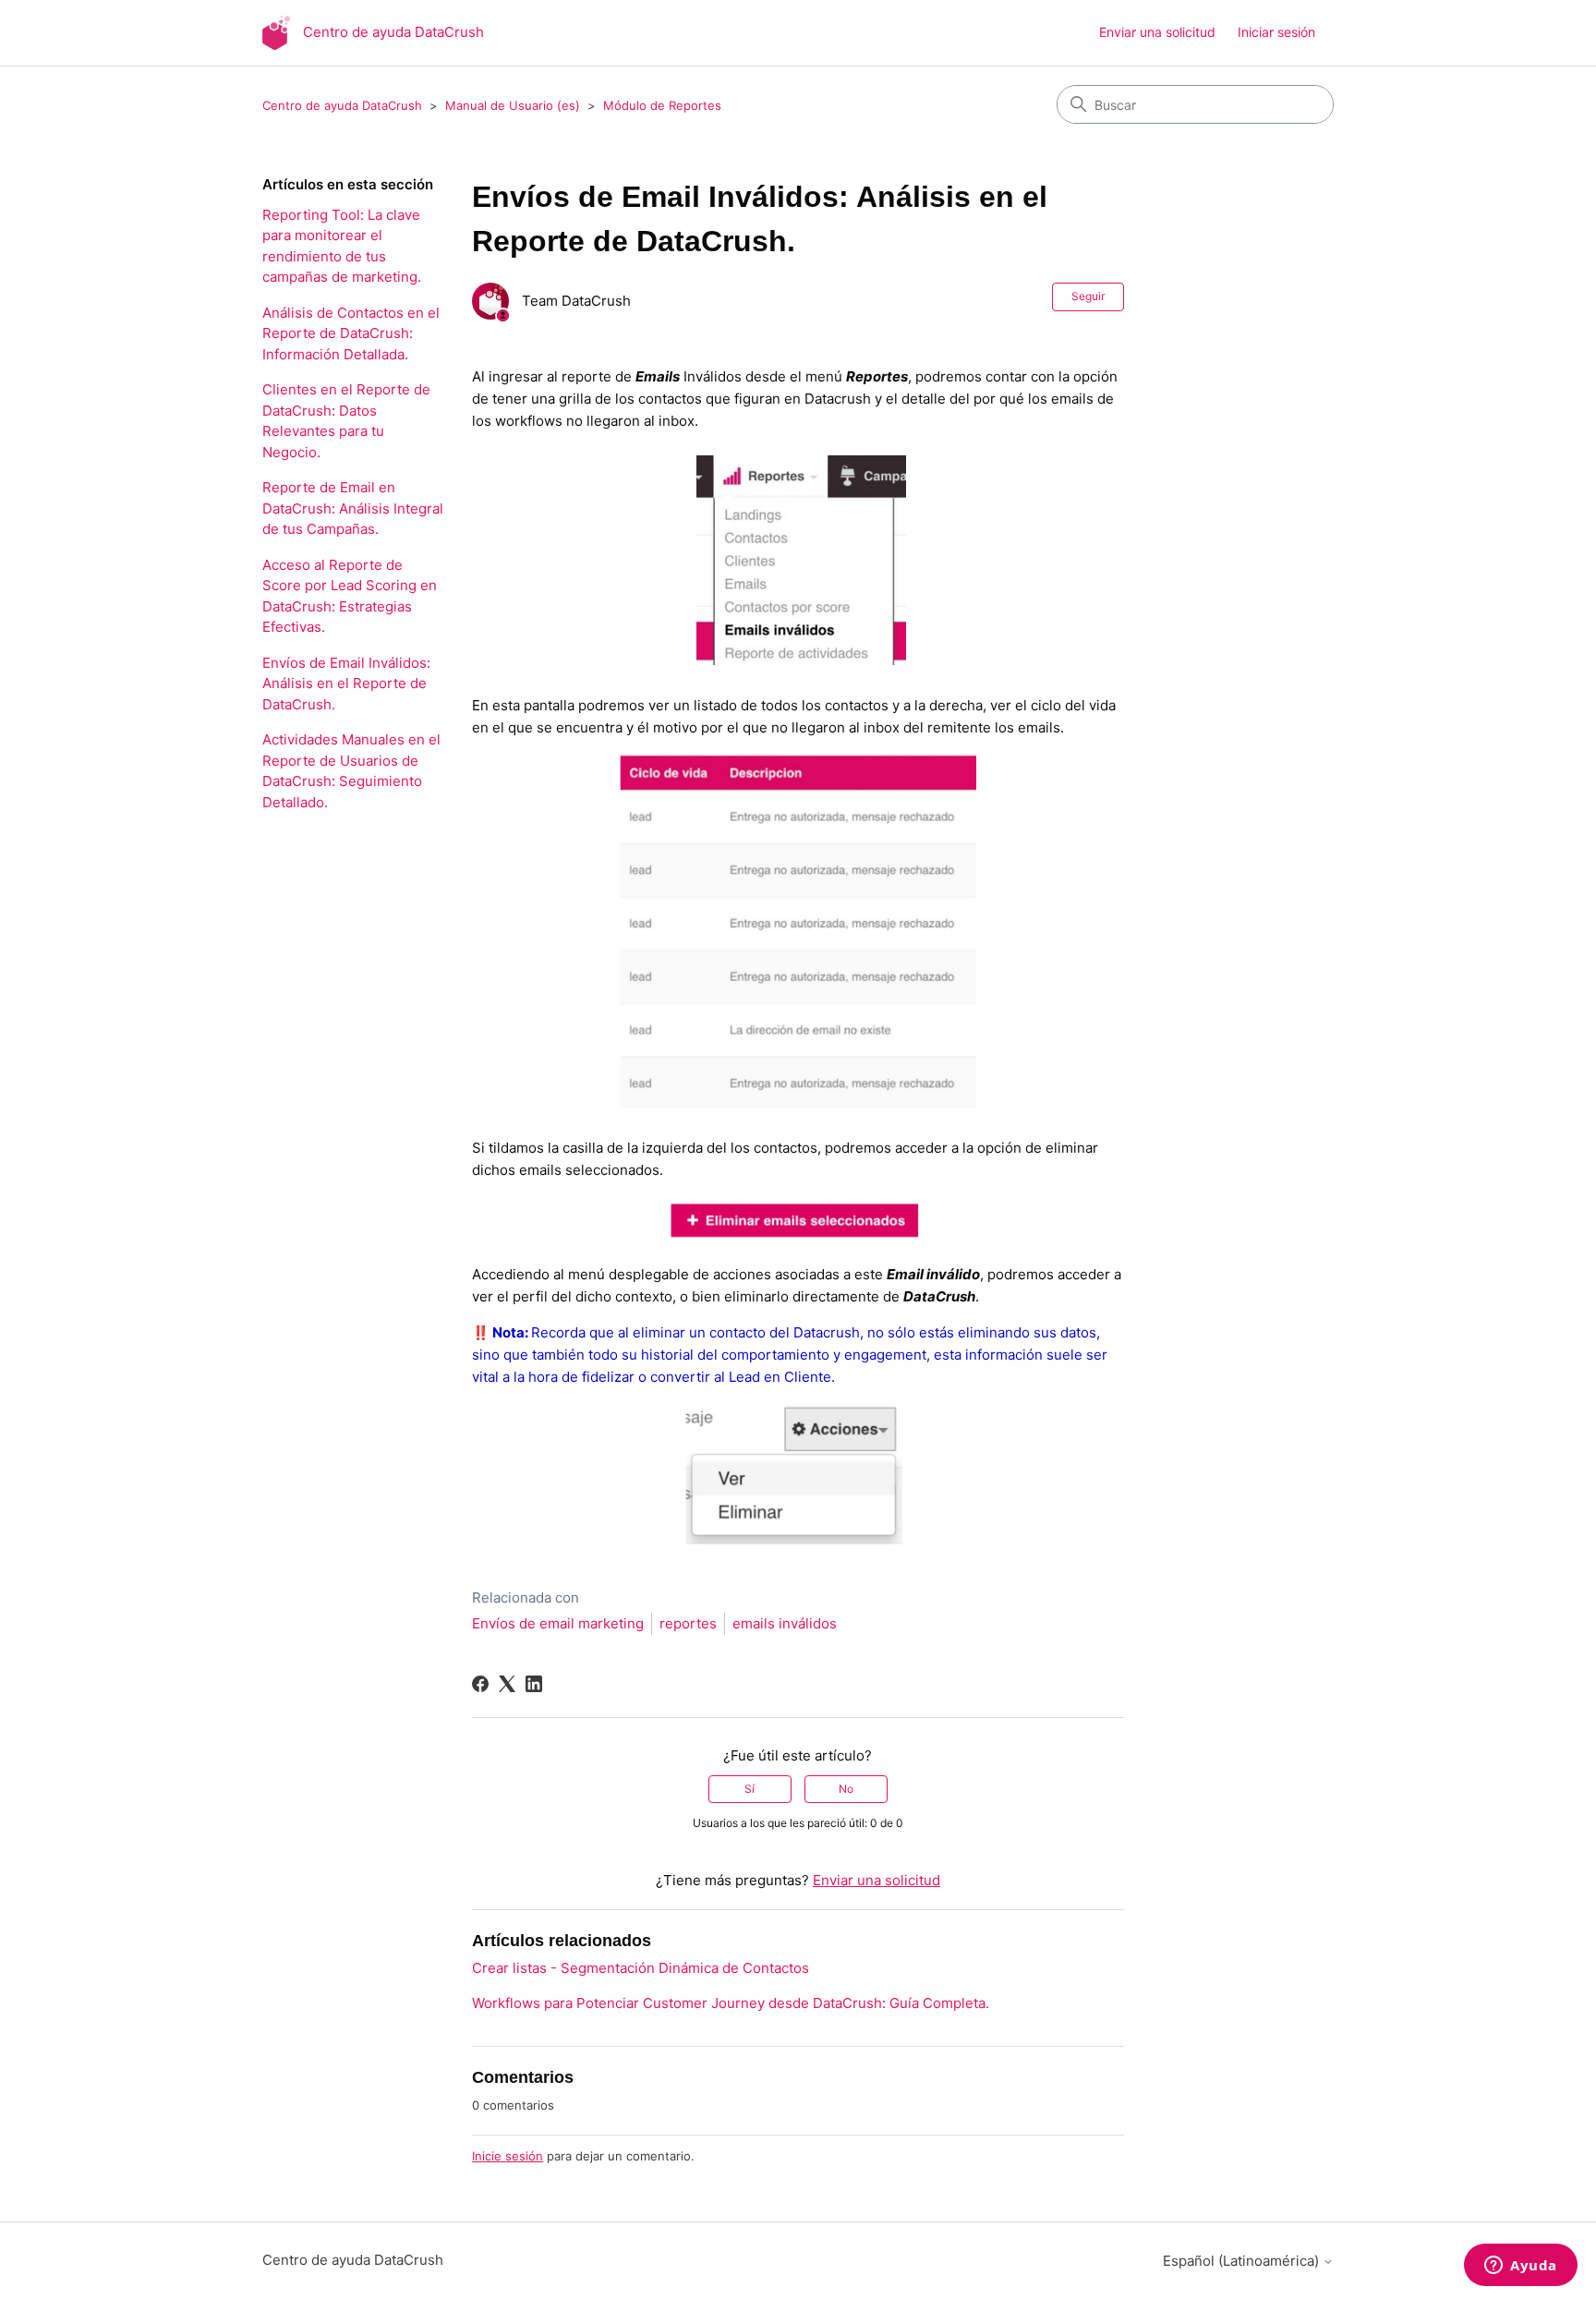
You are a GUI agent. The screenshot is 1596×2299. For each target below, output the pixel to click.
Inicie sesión (508, 2156)
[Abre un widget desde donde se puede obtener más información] (1521, 2267)
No (846, 1789)
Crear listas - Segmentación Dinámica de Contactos (641, 1968)
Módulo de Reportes (662, 105)
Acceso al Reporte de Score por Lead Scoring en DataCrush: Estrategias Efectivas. (350, 596)
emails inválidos (785, 1623)
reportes (688, 1623)
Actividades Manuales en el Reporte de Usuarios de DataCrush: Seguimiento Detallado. (351, 771)
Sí (750, 1789)
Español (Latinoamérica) (1243, 2261)
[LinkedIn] (534, 1684)
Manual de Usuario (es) (513, 105)
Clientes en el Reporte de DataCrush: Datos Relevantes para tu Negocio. (346, 421)
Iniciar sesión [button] (1276, 32)
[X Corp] (507, 1684)
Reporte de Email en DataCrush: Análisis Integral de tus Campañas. (353, 508)
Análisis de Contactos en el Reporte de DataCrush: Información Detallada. (351, 333)
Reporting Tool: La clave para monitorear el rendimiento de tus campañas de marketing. (342, 246)
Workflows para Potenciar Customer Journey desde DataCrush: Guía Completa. (731, 2003)
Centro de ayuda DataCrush (342, 105)
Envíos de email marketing (558, 1623)
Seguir (1088, 296)
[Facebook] (480, 1684)
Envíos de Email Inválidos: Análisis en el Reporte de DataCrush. (346, 684)
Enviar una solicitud (1157, 32)
